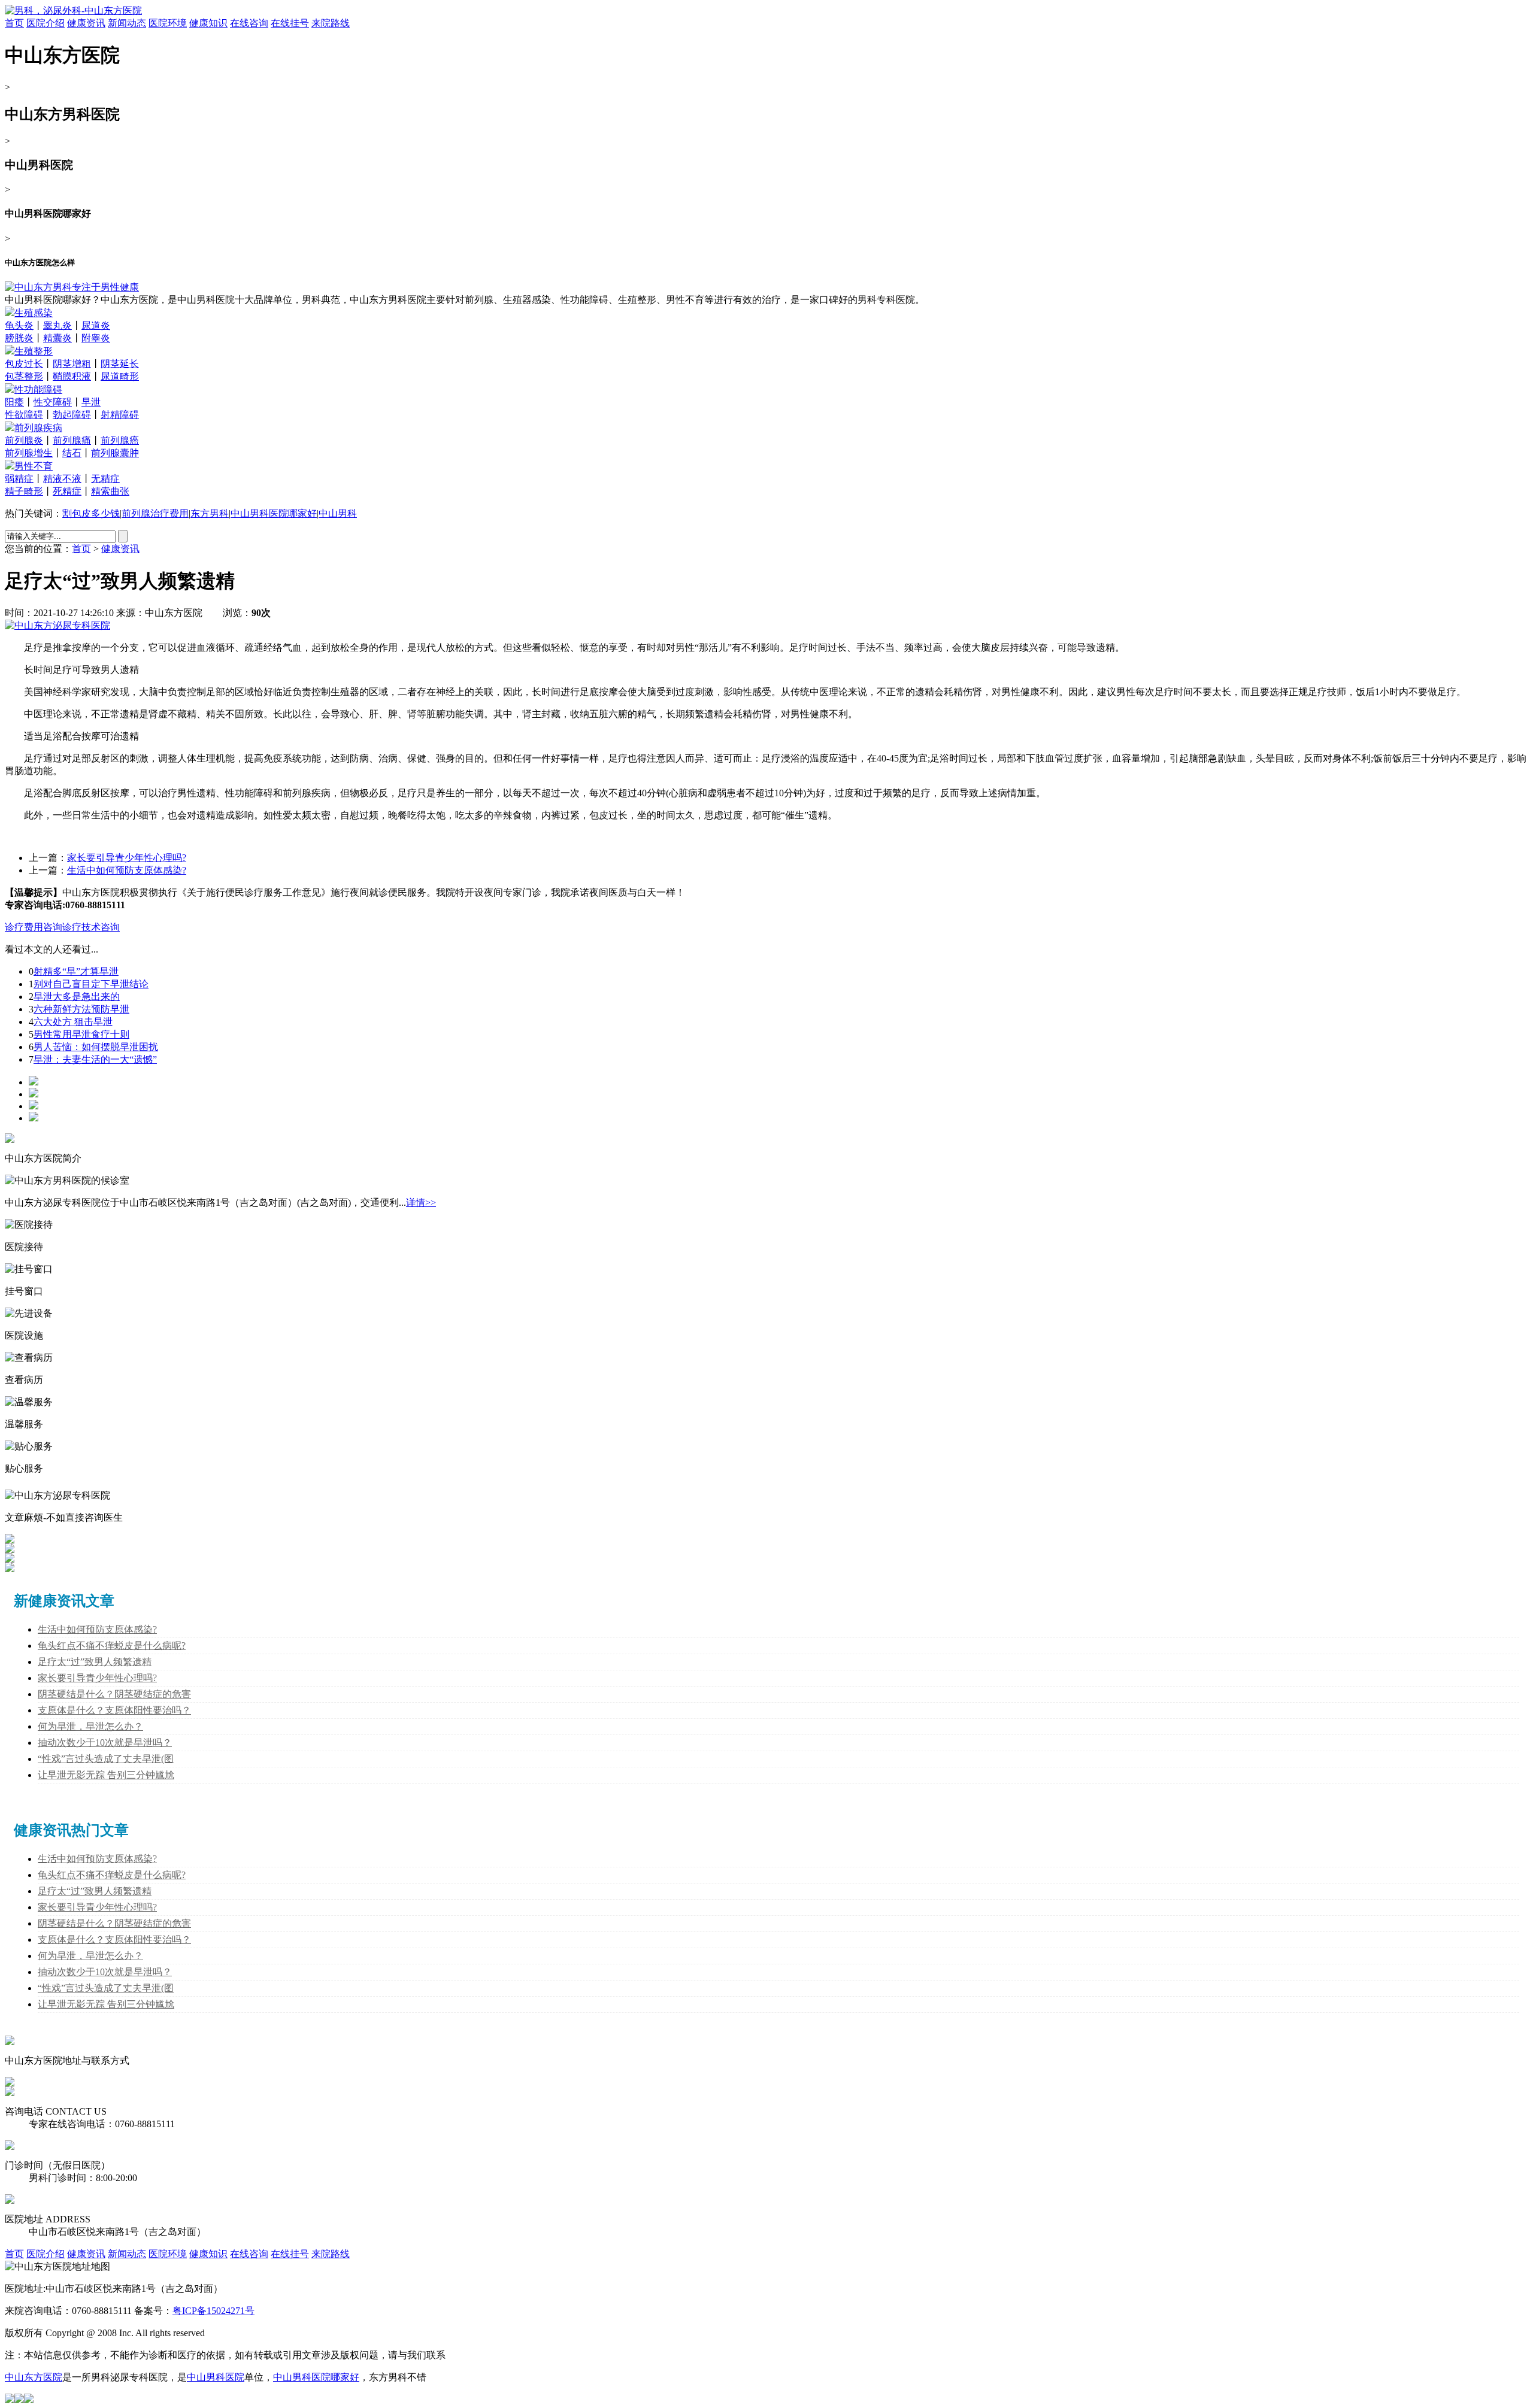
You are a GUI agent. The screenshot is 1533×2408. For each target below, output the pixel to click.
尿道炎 (96, 325)
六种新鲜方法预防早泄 (81, 1009)
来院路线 (331, 23)
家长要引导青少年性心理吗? (127, 858)
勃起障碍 (72, 415)
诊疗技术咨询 (91, 927)
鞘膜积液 (72, 376)
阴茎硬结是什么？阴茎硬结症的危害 (114, 1694)
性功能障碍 (38, 389)
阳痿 (14, 402)
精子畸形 (24, 491)
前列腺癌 (120, 440)
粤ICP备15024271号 (213, 2311)
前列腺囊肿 (115, 453)
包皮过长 (24, 364)
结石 (72, 453)
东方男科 (210, 513)
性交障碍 (53, 402)
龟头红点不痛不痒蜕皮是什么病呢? (112, 1646)
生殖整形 (34, 351)
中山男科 (338, 513)
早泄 (91, 402)
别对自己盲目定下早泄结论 (91, 984)
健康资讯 (86, 23)
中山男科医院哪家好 (274, 513)
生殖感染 (34, 313)
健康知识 (208, 23)
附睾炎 (96, 338)
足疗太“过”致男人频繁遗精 (95, 1662)
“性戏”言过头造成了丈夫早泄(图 (106, 1759)
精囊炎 (57, 338)
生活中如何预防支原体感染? (127, 870)
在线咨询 (249, 23)
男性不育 (34, 466)
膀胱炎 (19, 338)
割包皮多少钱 (91, 513)
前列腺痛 (72, 440)
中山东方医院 (34, 2377)
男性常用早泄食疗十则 (81, 1034)
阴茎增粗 (72, 364)
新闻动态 (127, 23)
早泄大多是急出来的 (77, 997)
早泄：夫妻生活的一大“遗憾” (95, 1059)
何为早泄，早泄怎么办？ (90, 1726)
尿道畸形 (120, 376)
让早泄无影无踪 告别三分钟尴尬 (106, 1775)
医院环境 (168, 23)
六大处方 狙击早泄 (73, 1022)
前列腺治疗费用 (155, 513)
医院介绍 (46, 23)
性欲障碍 (24, 415)
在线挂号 (290, 23)
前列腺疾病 (38, 428)
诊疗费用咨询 (34, 927)
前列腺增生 (29, 453)
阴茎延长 (120, 364)
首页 (14, 23)
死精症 (67, 491)
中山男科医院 (216, 2377)
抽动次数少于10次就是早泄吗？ (105, 1743)
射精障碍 (120, 415)
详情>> (421, 1203)
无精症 (105, 479)
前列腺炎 (24, 440)
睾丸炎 (57, 325)
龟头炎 (19, 325)
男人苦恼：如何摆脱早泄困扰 (96, 1047)
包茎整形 (24, 376)
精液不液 (62, 479)
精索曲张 (110, 491)
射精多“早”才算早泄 (76, 971)
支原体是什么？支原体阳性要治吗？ (114, 1710)
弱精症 (19, 479)
